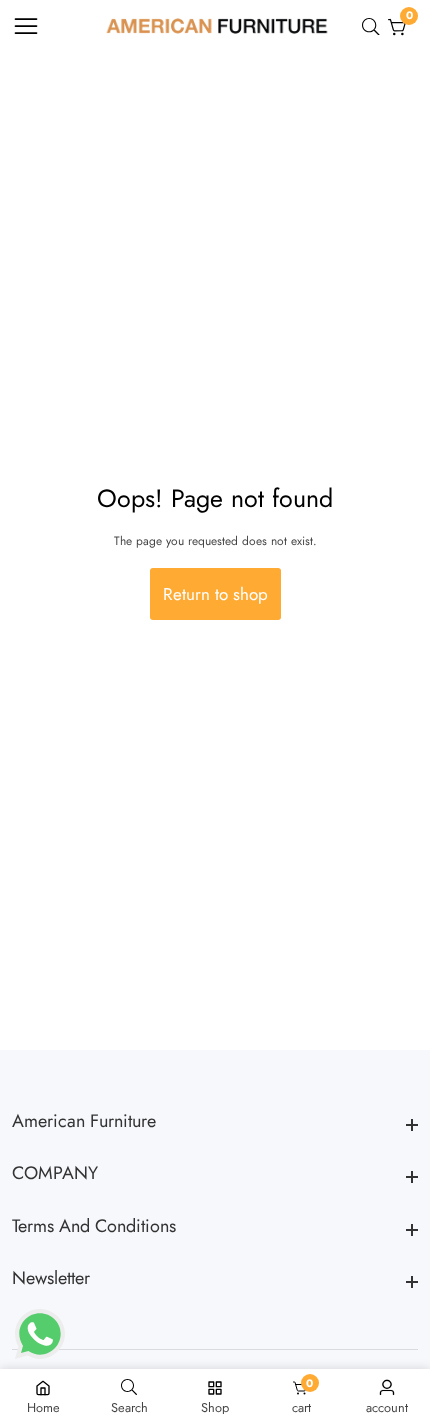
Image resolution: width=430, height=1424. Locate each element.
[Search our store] (375, 27)
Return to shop (215, 594)
